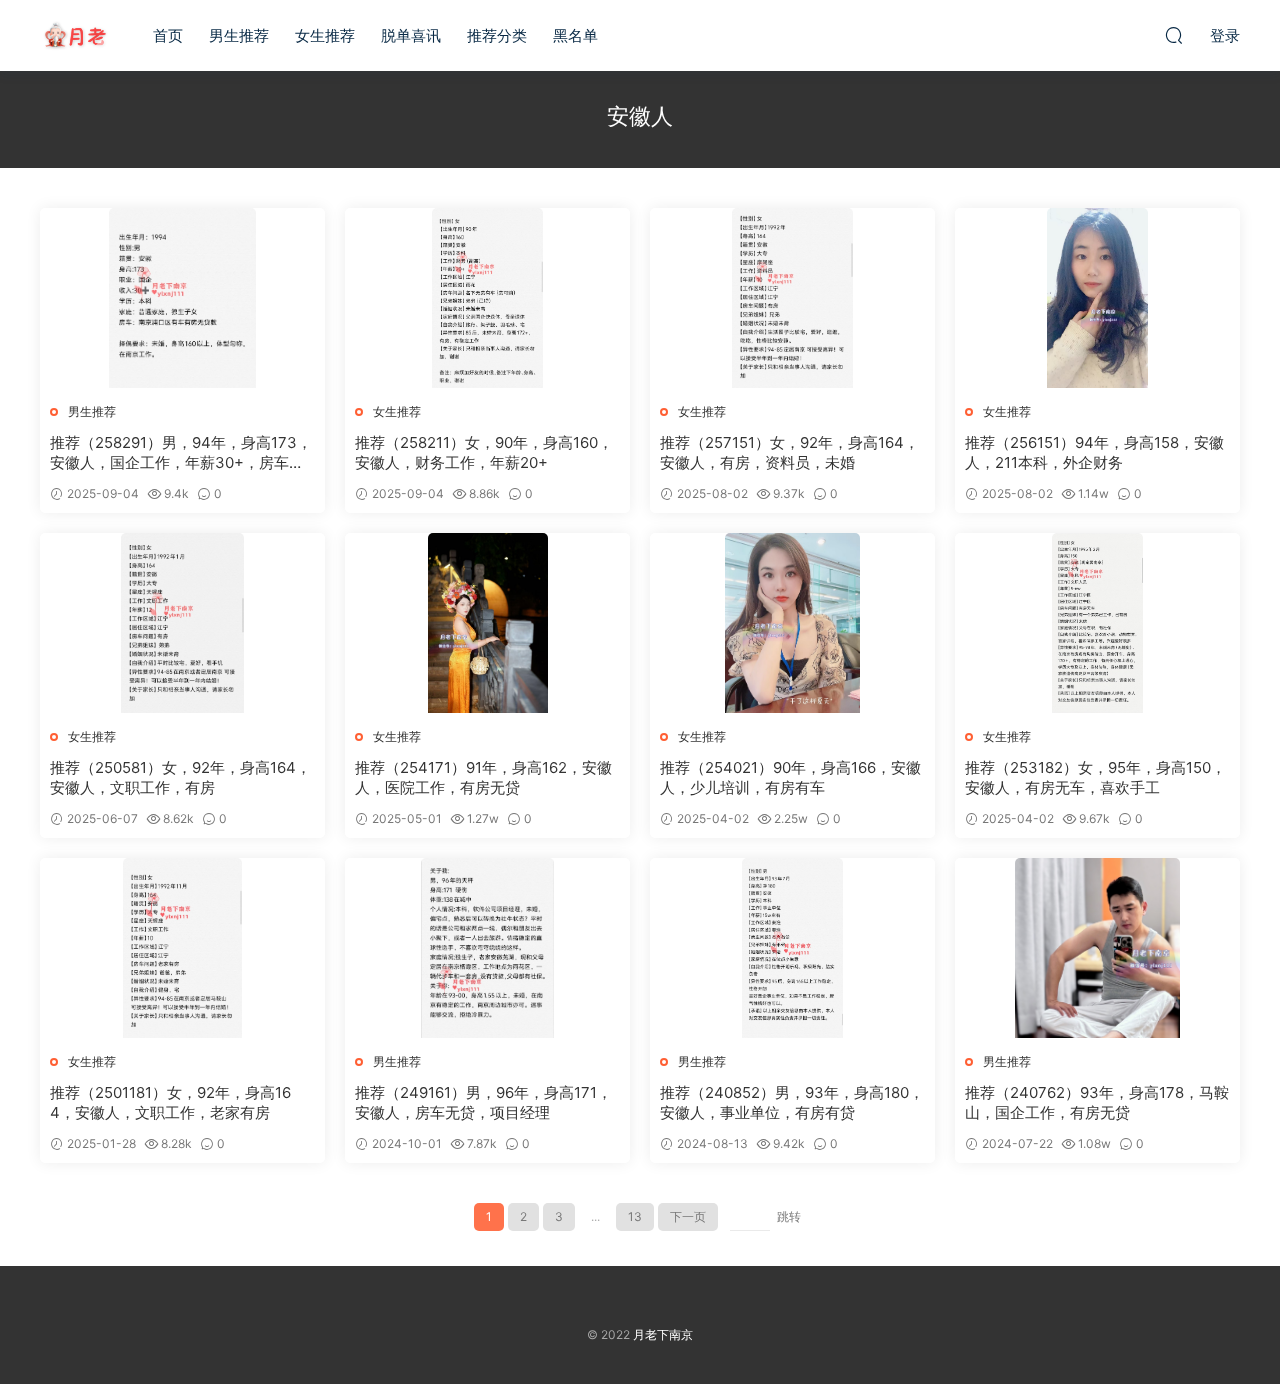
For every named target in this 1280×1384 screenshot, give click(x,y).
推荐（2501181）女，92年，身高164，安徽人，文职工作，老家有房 (170, 1102)
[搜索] (1174, 35)
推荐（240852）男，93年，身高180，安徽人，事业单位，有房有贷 (792, 1102)
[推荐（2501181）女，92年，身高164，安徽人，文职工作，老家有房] (182, 948)
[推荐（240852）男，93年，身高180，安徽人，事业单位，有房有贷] (792, 948)
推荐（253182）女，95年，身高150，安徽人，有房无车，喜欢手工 (1095, 777)
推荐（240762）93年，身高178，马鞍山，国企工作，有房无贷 (1097, 1102)
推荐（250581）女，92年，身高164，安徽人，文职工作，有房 (180, 777)
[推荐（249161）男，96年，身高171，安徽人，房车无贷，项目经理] (487, 948)
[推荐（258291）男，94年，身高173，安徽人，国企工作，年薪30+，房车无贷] (182, 298)
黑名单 (575, 35)
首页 (168, 35)
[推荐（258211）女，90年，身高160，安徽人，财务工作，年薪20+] (487, 298)
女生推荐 (325, 35)
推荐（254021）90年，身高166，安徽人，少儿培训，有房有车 (790, 777)
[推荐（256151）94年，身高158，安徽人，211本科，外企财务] (1097, 298)
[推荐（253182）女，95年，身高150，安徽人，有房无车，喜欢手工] (1097, 623)
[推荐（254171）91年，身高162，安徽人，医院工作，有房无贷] (487, 623)
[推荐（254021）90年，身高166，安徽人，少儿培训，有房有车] (792, 623)
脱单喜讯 (411, 35)
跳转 (789, 1216)
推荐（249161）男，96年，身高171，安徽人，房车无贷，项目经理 (483, 1102)
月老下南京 (75, 35)
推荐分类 (497, 35)
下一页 (688, 1216)
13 (635, 1216)
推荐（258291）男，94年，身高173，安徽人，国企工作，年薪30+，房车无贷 (181, 453)
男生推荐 (239, 35)
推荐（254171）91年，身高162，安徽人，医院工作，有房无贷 (483, 777)
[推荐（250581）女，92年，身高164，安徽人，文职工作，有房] (182, 623)
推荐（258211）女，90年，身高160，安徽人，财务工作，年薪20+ (484, 452)
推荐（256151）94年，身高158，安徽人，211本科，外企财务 (1094, 452)
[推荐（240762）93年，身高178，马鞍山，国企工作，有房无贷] (1097, 948)
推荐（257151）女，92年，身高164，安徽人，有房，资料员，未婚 (789, 452)
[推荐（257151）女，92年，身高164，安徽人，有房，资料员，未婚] (792, 298)
